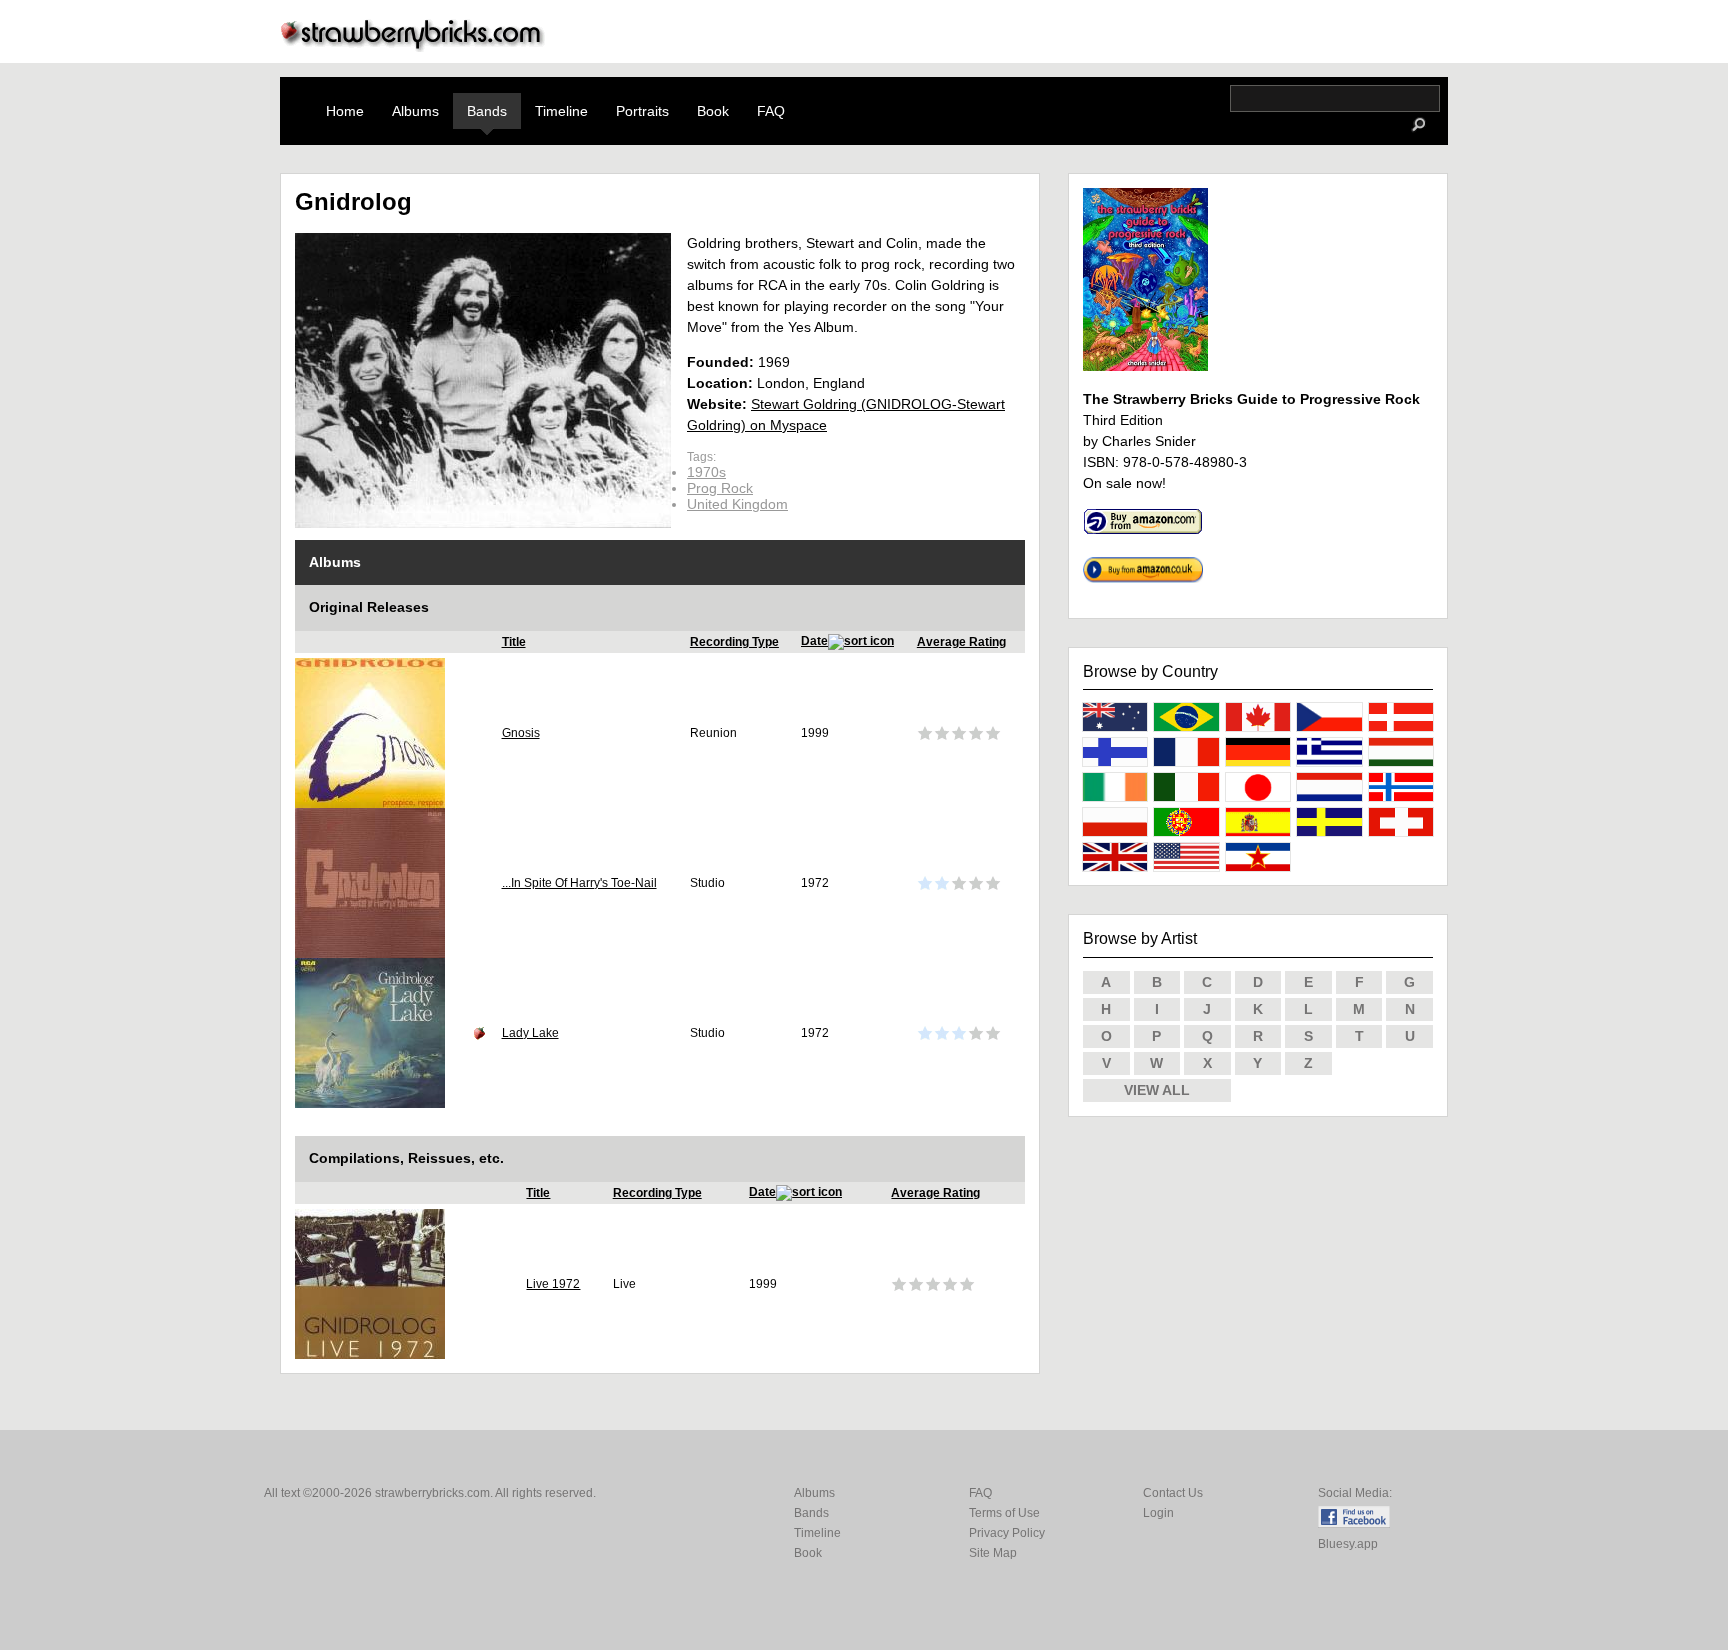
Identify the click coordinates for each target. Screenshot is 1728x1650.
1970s (706, 472)
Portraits (642, 111)
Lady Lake (530, 1033)
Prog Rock (720, 488)
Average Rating (961, 642)
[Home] (413, 46)
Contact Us (1173, 1493)
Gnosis (521, 733)
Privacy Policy (1007, 1533)
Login (1158, 1513)
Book (713, 111)
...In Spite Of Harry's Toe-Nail (579, 883)
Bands (487, 111)
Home (345, 111)
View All (1157, 1090)
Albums (415, 111)
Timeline (561, 111)
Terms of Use (1004, 1513)
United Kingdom (737, 504)
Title (514, 642)
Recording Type (734, 642)
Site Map (993, 1553)
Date (814, 641)
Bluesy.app (1348, 1544)
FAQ (771, 111)
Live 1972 (553, 1284)
